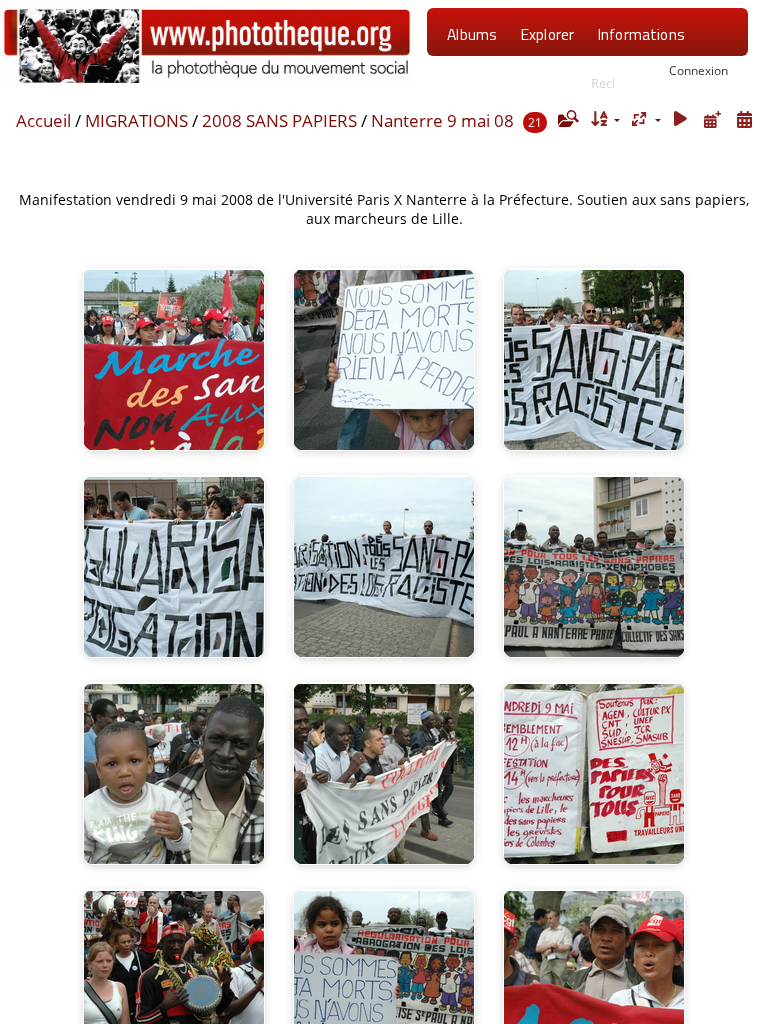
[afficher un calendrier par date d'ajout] (712, 119)
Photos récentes (503, 85)
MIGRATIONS (136, 120)
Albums (472, 34)
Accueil (43, 120)
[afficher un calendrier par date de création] (744, 119)
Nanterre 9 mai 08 (442, 120)
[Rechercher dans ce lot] (567, 119)
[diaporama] (681, 119)
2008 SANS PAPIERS (279, 120)
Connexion (698, 70)
